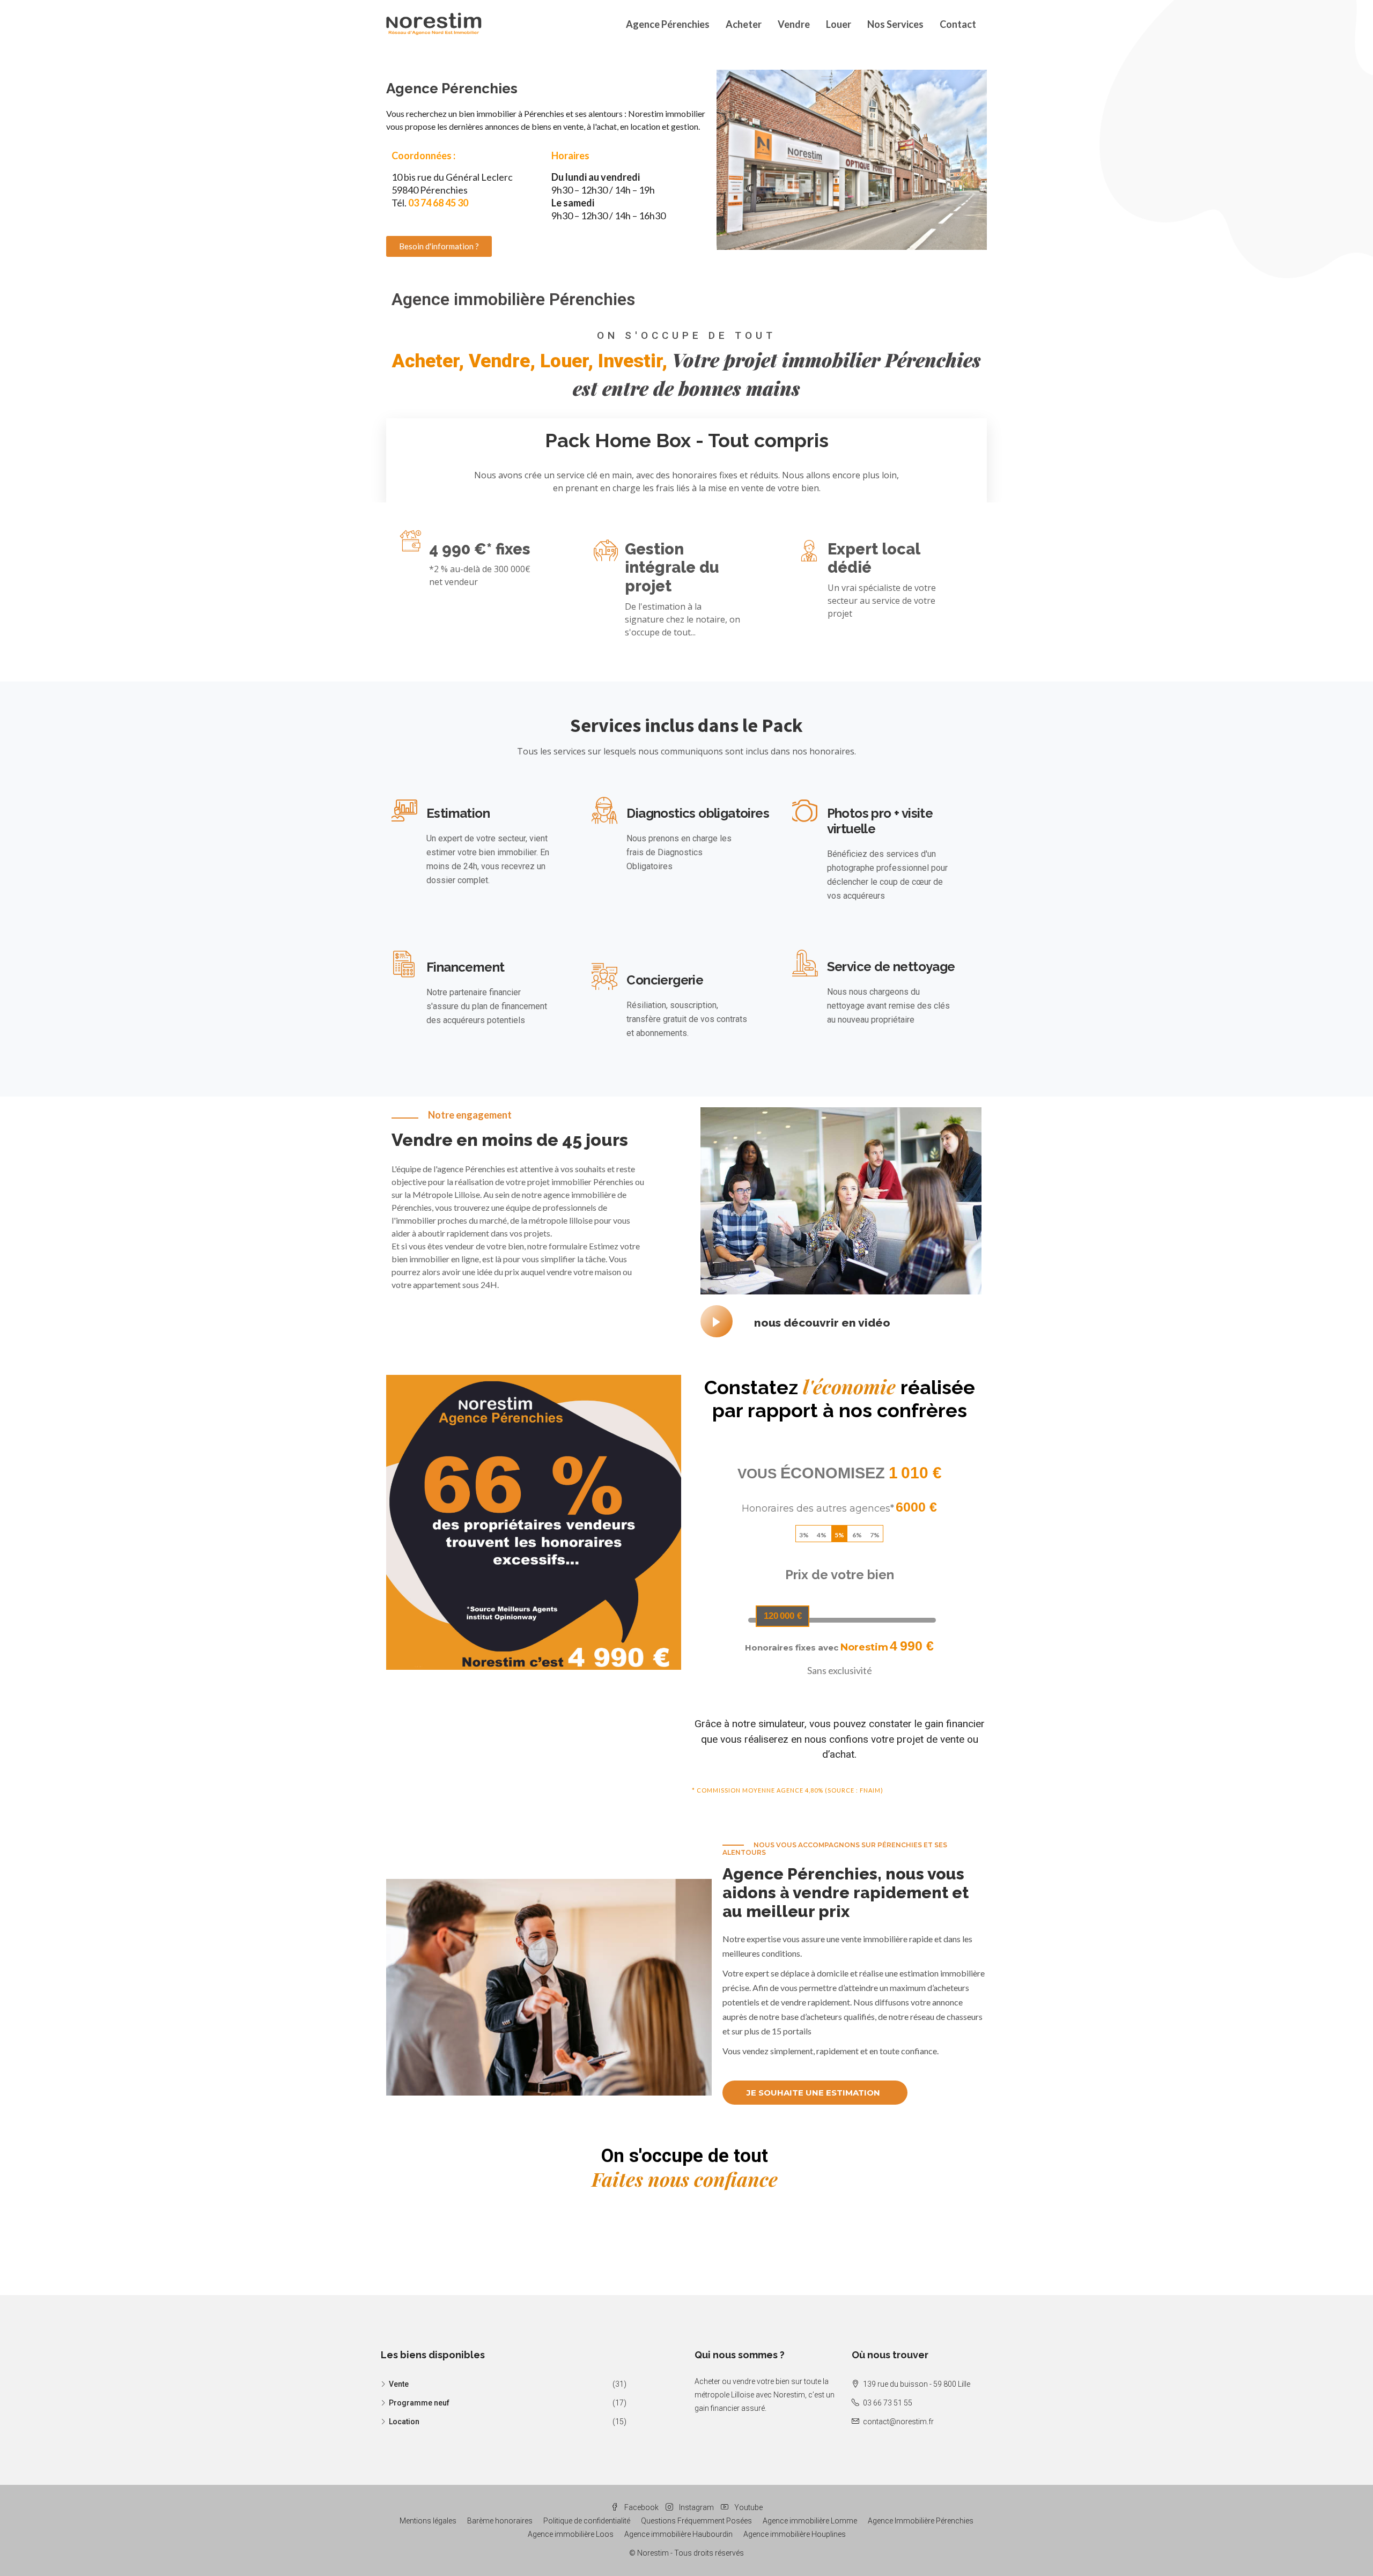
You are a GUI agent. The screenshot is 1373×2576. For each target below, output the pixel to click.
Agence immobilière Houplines (795, 2534)
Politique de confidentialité (587, 2521)
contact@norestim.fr (898, 2422)
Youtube (748, 2507)
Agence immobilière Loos (571, 2534)
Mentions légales (428, 2521)
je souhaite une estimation (813, 2093)
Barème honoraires (500, 2521)
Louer (839, 24)
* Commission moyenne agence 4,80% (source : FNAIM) (788, 1790)
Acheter (744, 24)
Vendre (794, 24)
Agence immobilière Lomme (810, 2521)
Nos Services (895, 24)
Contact (958, 24)
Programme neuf (419, 2403)
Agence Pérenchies (668, 24)
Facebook (641, 2507)
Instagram (696, 2507)
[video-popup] (717, 1321)
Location (404, 2422)
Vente (399, 2384)
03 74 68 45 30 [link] (438, 203)
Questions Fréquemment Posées (696, 2521)
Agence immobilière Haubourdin (678, 2534)
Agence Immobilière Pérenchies (921, 2521)
